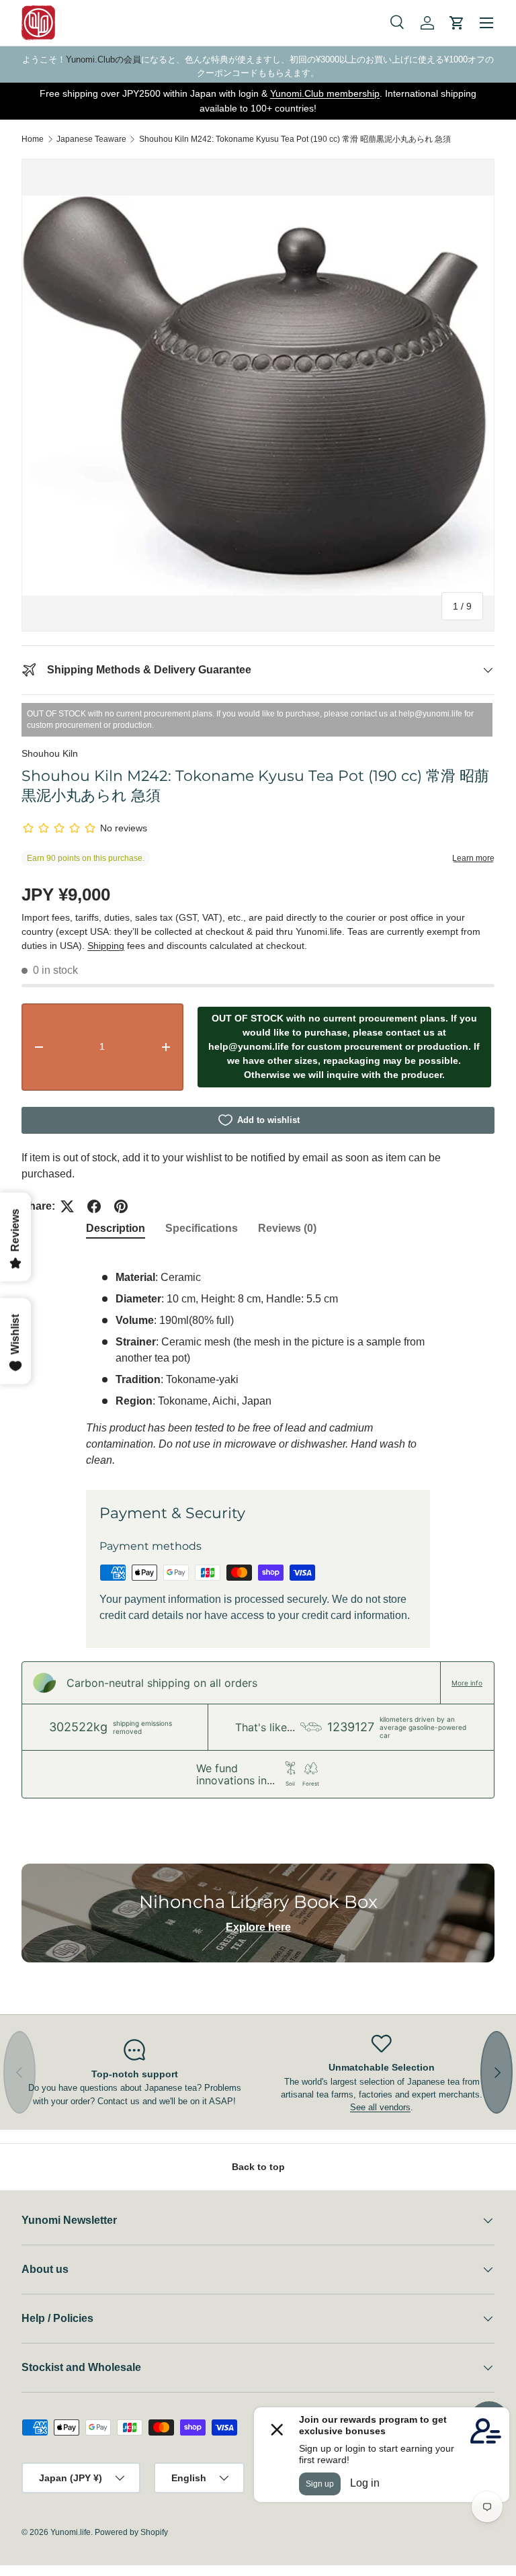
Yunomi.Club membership (325, 93)
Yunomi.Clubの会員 (103, 59)
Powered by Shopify (131, 2532)
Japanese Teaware (91, 139)
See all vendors (380, 2107)
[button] (457, 23)
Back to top (258, 2167)
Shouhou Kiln (50, 753)
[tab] (116, 1229)
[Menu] (486, 23)
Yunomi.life (71, 2532)
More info (467, 1683)
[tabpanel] (258, 1361)
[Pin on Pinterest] (121, 1206)
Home (33, 139)
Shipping (106, 946)
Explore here (258, 1927)
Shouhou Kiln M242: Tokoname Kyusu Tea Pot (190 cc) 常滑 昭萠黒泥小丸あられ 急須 (295, 139)
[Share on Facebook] (94, 1206)
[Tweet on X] (67, 1206)
